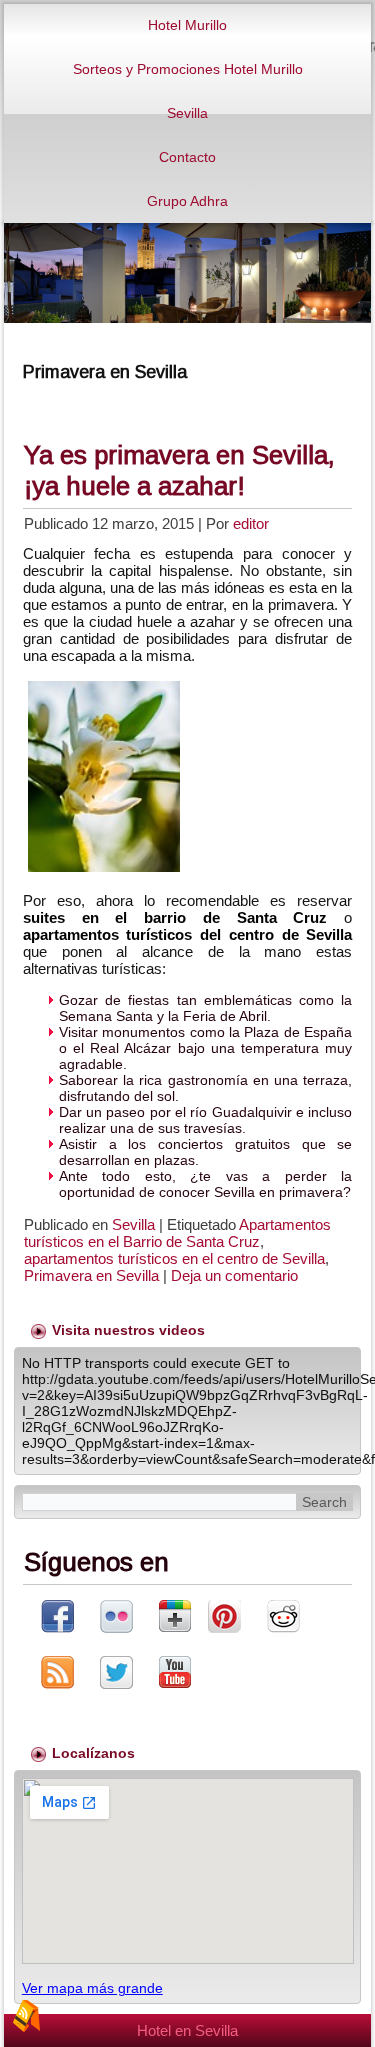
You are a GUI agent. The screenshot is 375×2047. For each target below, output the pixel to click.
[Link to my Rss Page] (57, 1674)
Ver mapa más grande (92, 1988)
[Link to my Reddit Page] (283, 1618)
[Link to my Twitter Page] (116, 1674)
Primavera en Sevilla (91, 1275)
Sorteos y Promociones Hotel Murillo (188, 69)
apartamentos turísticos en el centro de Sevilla (174, 1258)
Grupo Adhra (187, 201)
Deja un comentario (234, 1275)
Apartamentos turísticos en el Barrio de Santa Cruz (177, 1233)
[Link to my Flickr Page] (116, 1618)
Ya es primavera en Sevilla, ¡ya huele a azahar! (179, 470)
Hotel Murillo (187, 25)
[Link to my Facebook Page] (57, 1618)
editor (251, 523)
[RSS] (26, 2016)
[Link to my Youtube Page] (175, 1673)
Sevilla (187, 113)
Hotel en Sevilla (187, 2030)
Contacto (187, 157)
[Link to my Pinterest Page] (224, 1618)
